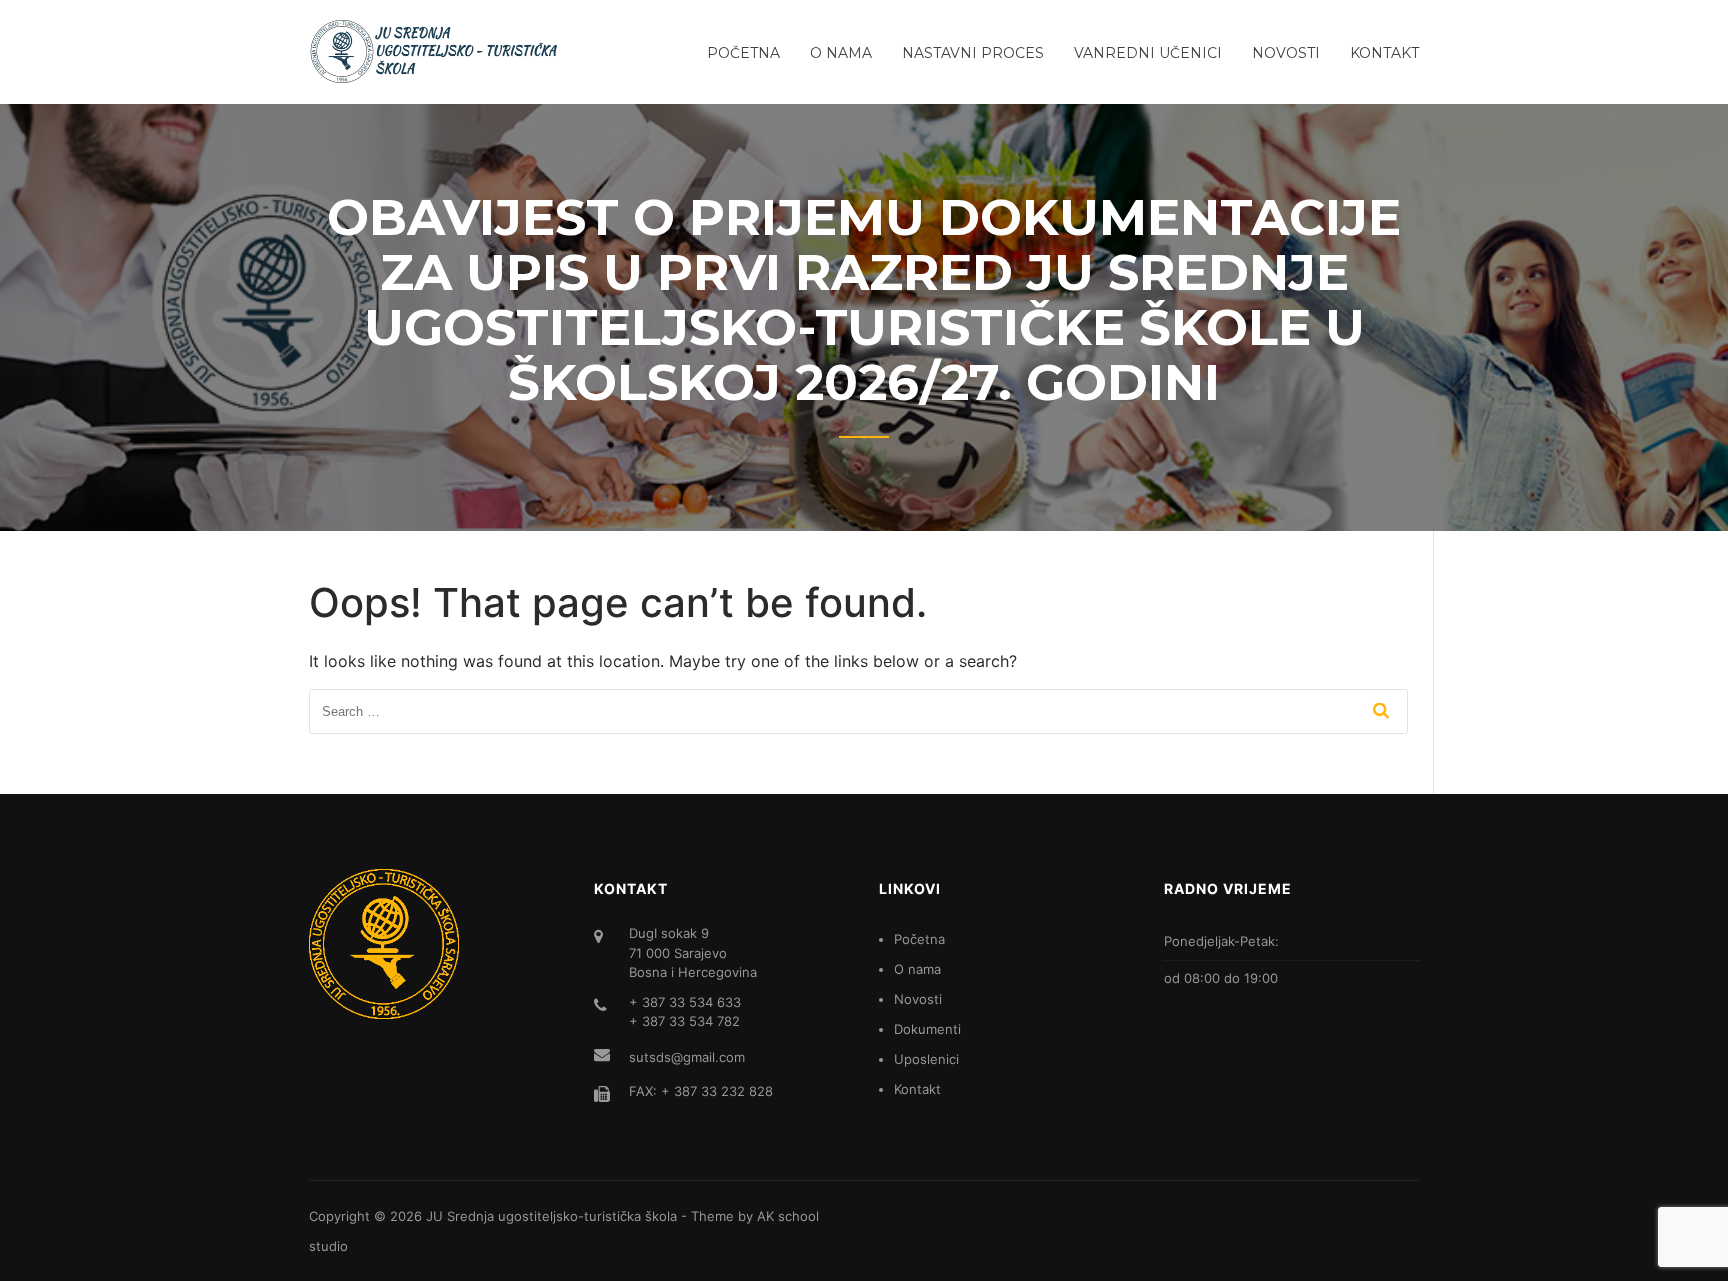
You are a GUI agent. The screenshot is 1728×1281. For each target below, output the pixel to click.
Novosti (1286, 53)
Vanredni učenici (1148, 53)
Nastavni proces (973, 53)
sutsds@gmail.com (687, 1057)
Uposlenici (926, 1059)
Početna (743, 53)
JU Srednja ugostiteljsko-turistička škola (551, 1216)
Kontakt (1384, 53)
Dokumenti (927, 1029)
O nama (841, 53)
